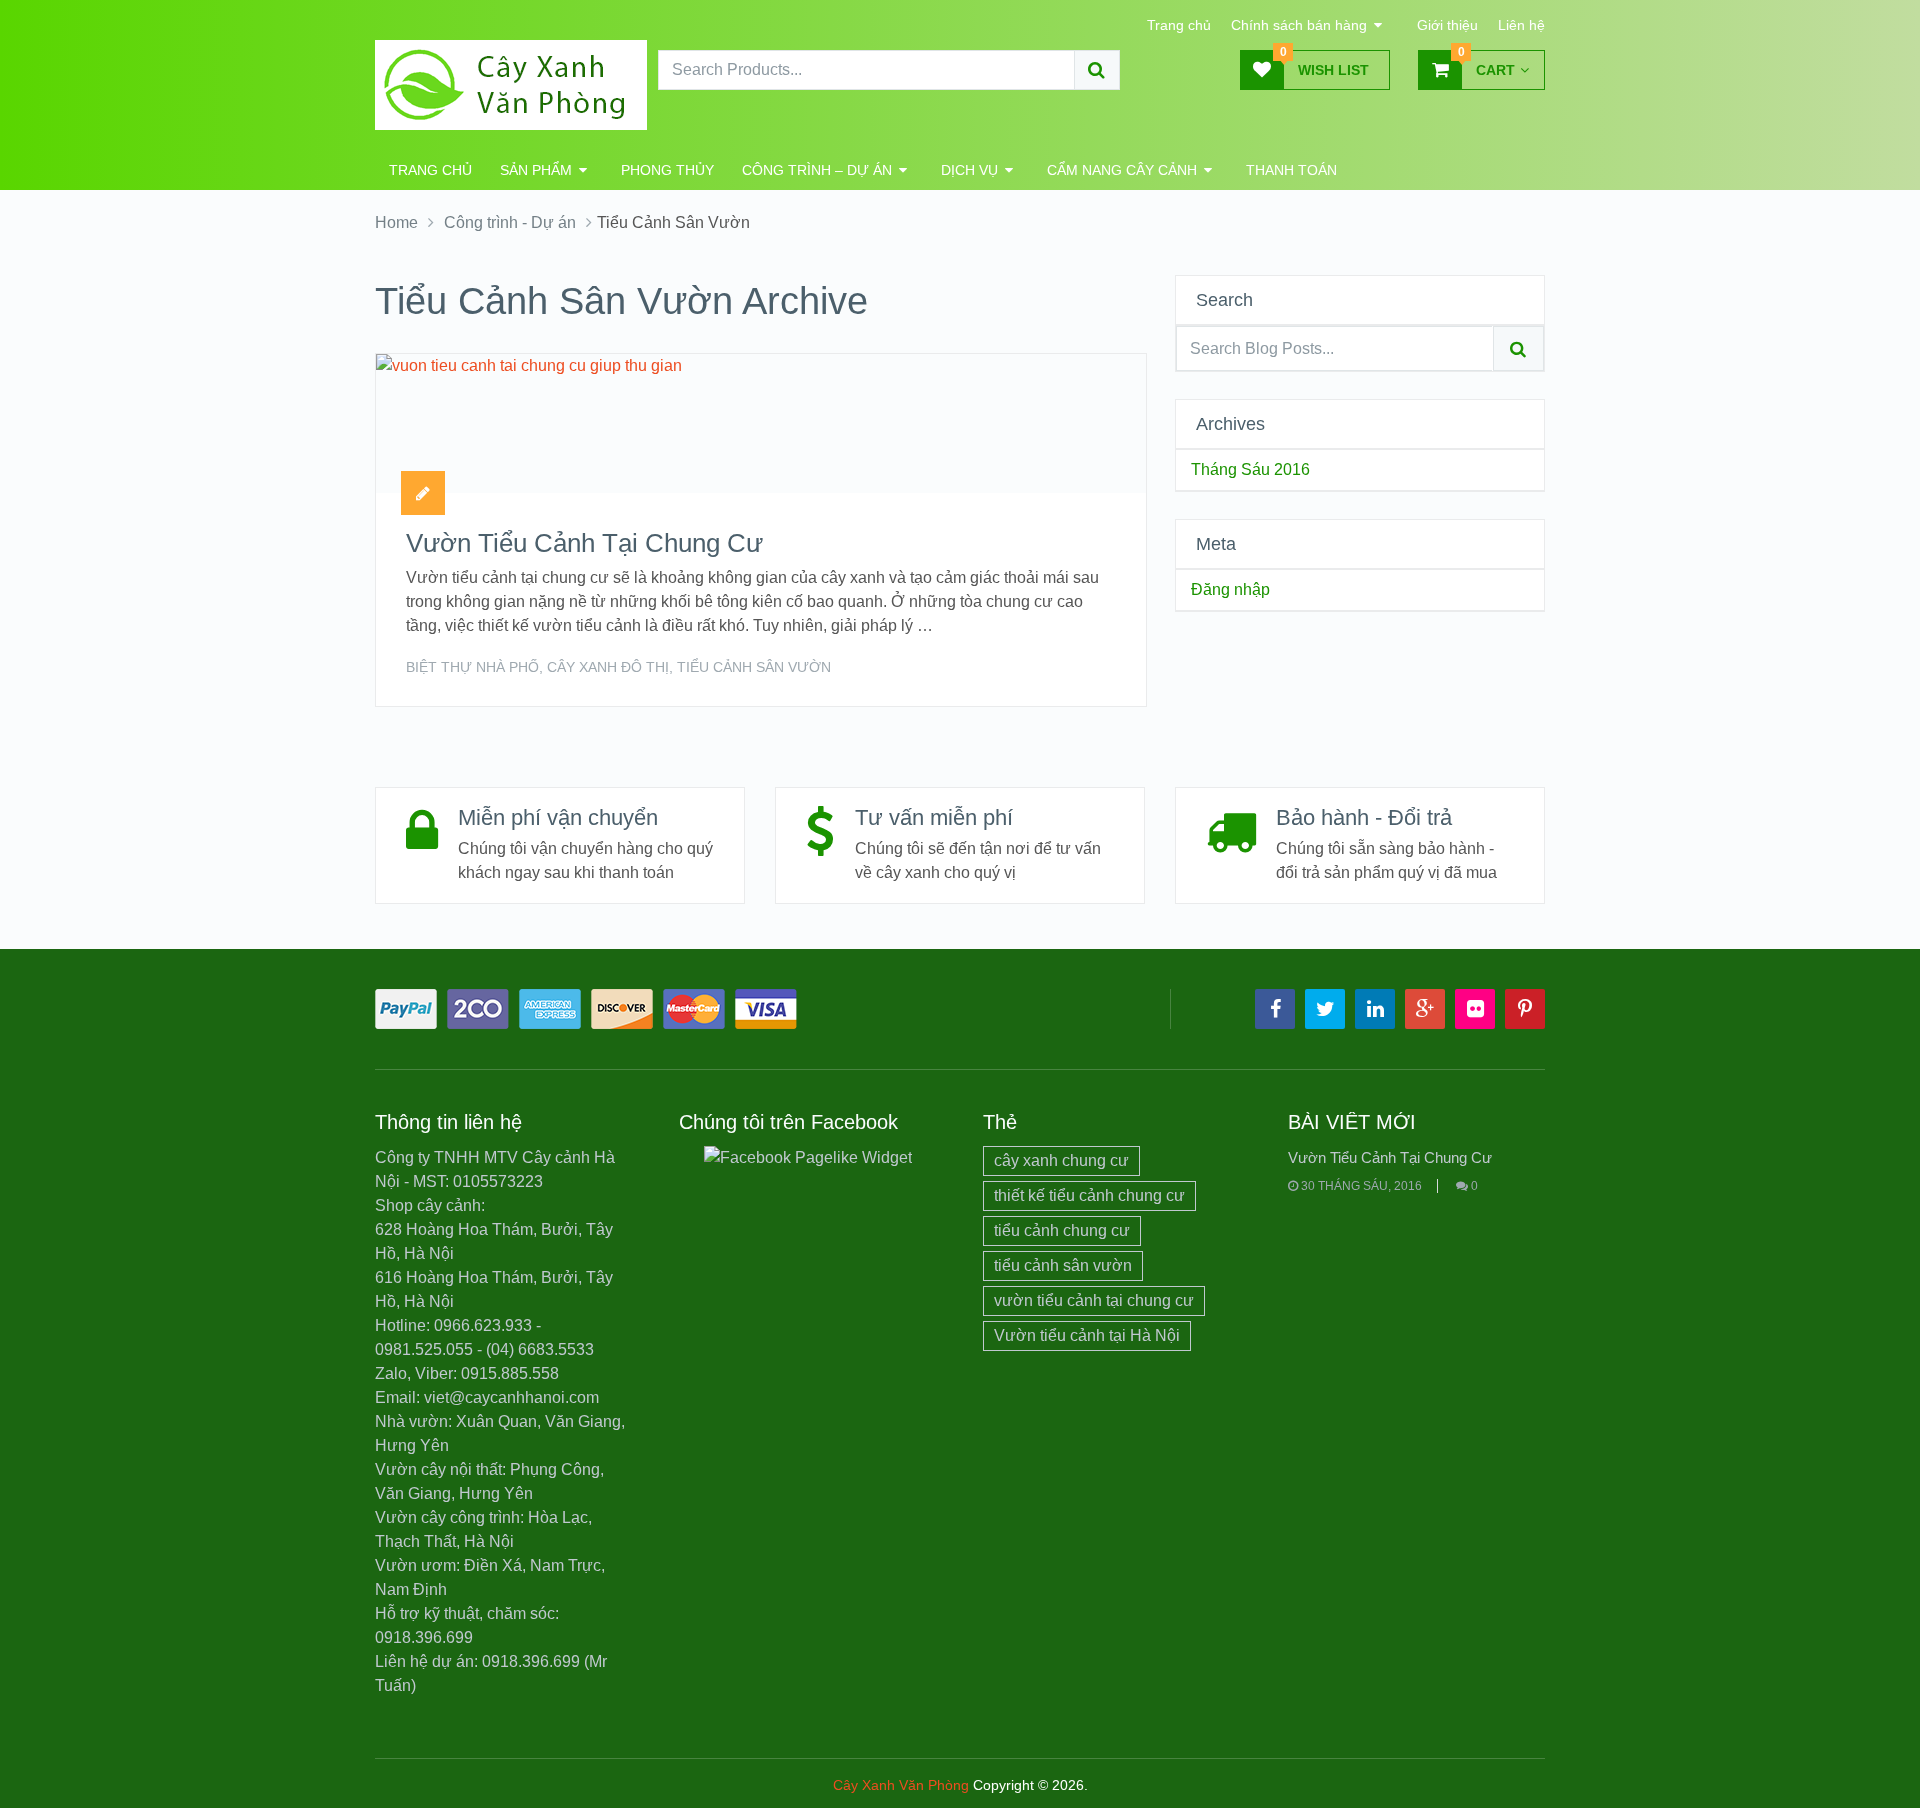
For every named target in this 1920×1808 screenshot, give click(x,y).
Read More (1073, 665)
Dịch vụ (969, 170)
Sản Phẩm (536, 170)
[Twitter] (1325, 1009)
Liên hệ (1521, 25)
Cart (1487, 64)
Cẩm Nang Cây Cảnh (1122, 170)
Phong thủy (667, 170)
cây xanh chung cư (1061, 1160)
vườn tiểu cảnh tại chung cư (1094, 1300)
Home (396, 222)
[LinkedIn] (1375, 1009)
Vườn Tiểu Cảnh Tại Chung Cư (584, 543)
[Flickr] (1475, 1009)
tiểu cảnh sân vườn (1063, 1265)
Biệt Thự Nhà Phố (472, 667)
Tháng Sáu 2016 (1250, 469)
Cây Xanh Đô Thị (608, 667)
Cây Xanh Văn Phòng (901, 1785)
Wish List (1325, 64)
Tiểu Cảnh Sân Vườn (754, 667)
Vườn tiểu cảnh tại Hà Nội (1087, 1335)
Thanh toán (1291, 170)
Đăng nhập (1230, 589)
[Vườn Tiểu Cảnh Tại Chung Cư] (529, 423)
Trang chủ (1179, 25)
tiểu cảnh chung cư (1062, 1230)
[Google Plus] (1425, 1009)
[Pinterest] (1525, 1009)
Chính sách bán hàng (1299, 25)
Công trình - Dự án (510, 222)
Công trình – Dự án (817, 170)
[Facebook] (1275, 1009)
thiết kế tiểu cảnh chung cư (1089, 1195)
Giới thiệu (1447, 25)
